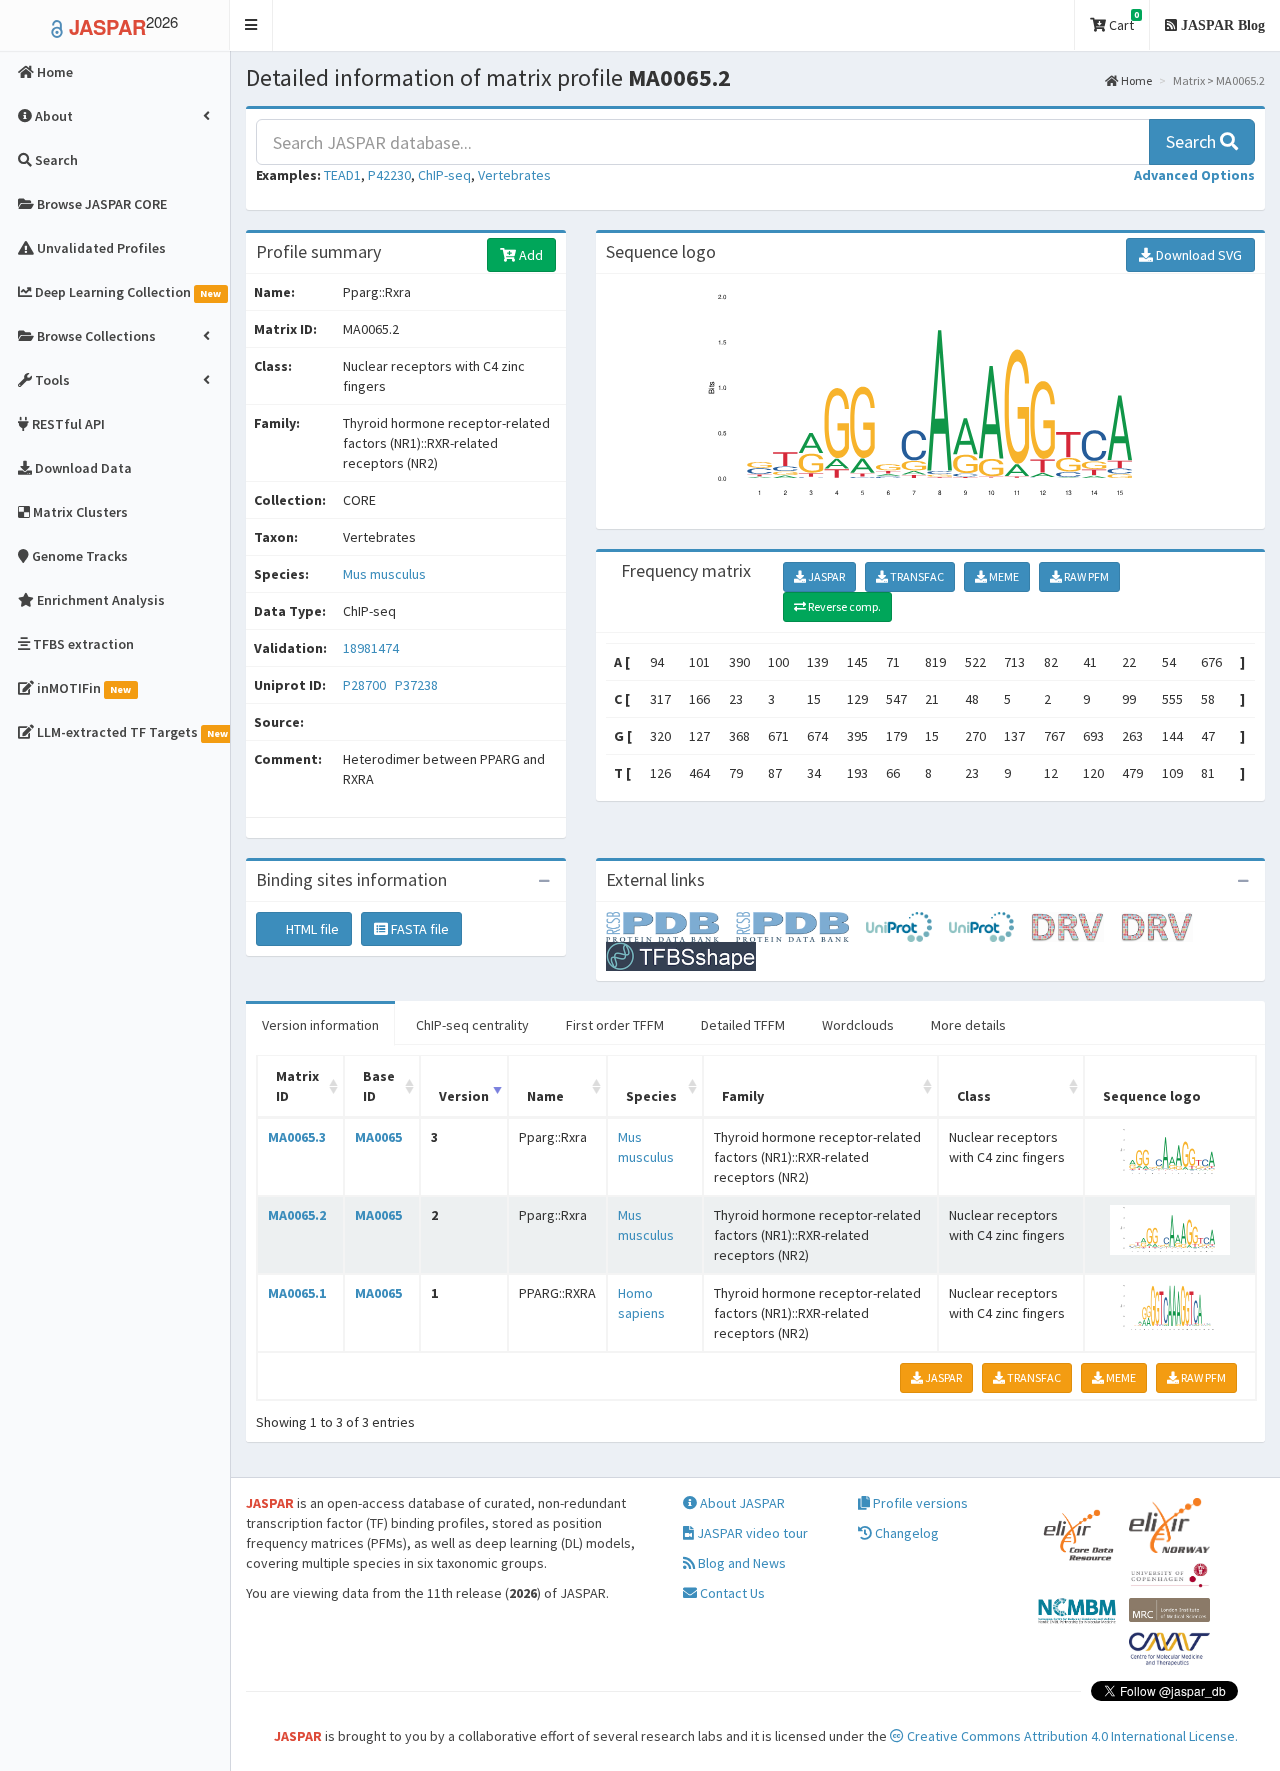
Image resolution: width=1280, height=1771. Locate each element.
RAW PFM (1085, 576)
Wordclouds (858, 1025)
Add (529, 255)
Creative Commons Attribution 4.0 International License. (1071, 1736)
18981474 (371, 648)
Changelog (905, 1533)
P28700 (366, 685)
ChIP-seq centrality (472, 1025)
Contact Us (731, 1593)
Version (464, 1096)
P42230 (389, 175)
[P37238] (801, 926)
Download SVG (1197, 255)
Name (545, 1096)
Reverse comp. (843, 606)
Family (743, 1096)
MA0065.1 (297, 1293)
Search (1193, 141)
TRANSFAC (916, 576)
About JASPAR (741, 1503)
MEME (1003, 576)
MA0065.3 (297, 1137)
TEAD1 (342, 175)
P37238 (418, 685)
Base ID (379, 1086)
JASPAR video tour (751, 1533)
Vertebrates (514, 175)
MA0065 (378, 1137)
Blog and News (740, 1563)
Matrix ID (297, 1086)
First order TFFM (615, 1025)
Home (1135, 80)
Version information (320, 1025)
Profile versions (919, 1503)
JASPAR (825, 576)
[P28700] (671, 926)
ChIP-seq (444, 175)
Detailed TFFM (743, 1025)
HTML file (311, 929)
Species (651, 1096)
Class (974, 1096)
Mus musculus (384, 574)
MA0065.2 (297, 1215)
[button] (251, 25)
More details (968, 1025)
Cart (1122, 21)
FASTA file (418, 929)
